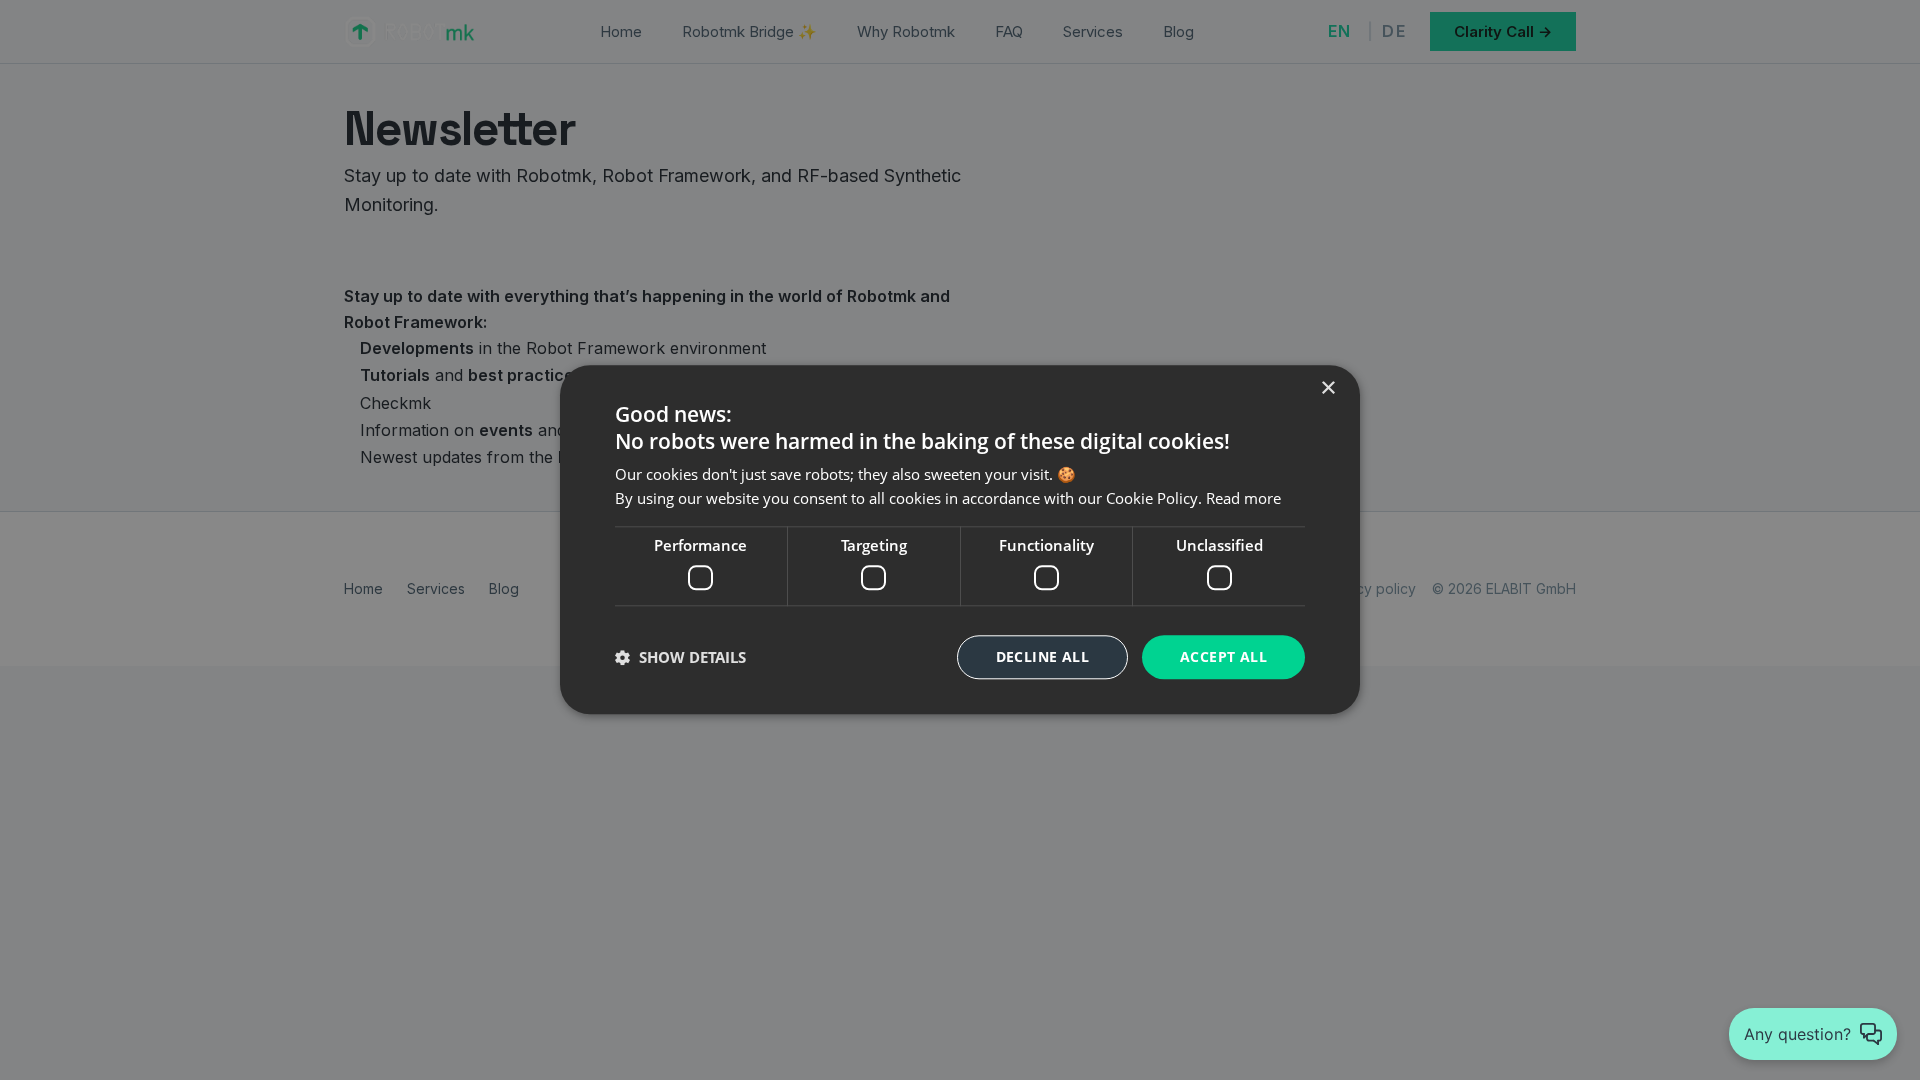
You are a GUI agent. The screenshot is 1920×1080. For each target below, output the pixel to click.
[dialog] (960, 539)
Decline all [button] (1042, 656)
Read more (1243, 499)
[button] (680, 657)
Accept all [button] (1223, 656)
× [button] (1327, 388)
